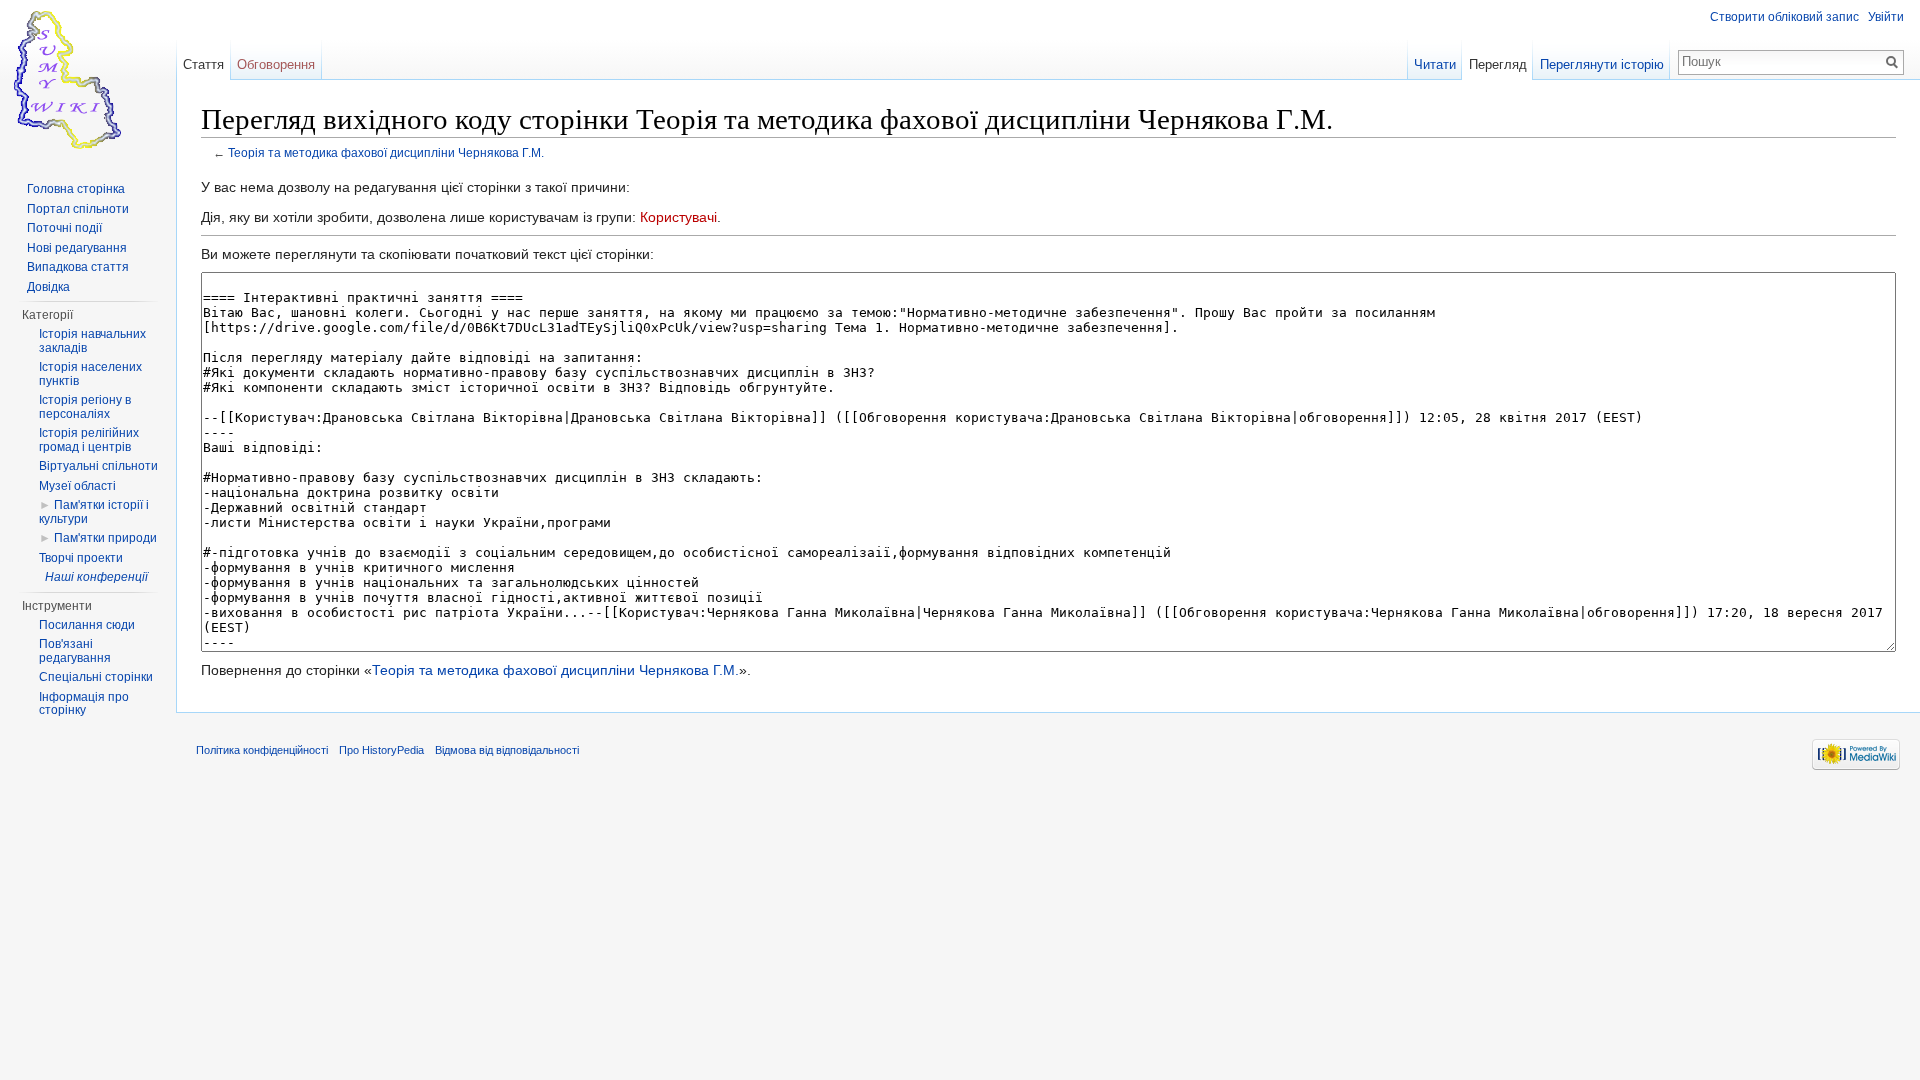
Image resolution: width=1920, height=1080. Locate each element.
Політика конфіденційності (262, 750)
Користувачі (678, 217)
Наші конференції (96, 577)
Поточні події (64, 228)
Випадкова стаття (78, 267)
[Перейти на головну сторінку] (88, 80)
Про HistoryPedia (381, 750)
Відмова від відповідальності (507, 750)
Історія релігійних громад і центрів (89, 440)
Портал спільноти (78, 209)
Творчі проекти (81, 558)
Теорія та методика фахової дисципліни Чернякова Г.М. (386, 152)
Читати (1435, 64)
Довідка (48, 287)
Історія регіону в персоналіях (85, 407)
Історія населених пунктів (90, 374)
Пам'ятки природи (105, 538)
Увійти (1886, 17)
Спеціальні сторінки (96, 677)
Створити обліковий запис (1784, 17)
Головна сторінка (76, 189)
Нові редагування (77, 248)
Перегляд (1498, 64)
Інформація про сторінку (84, 704)
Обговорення (276, 64)
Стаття (203, 64)
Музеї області (77, 486)
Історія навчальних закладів (92, 341)
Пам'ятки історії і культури (94, 512)
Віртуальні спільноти (98, 466)
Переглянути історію (1602, 64)
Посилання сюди (87, 625)
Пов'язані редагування (75, 651)
